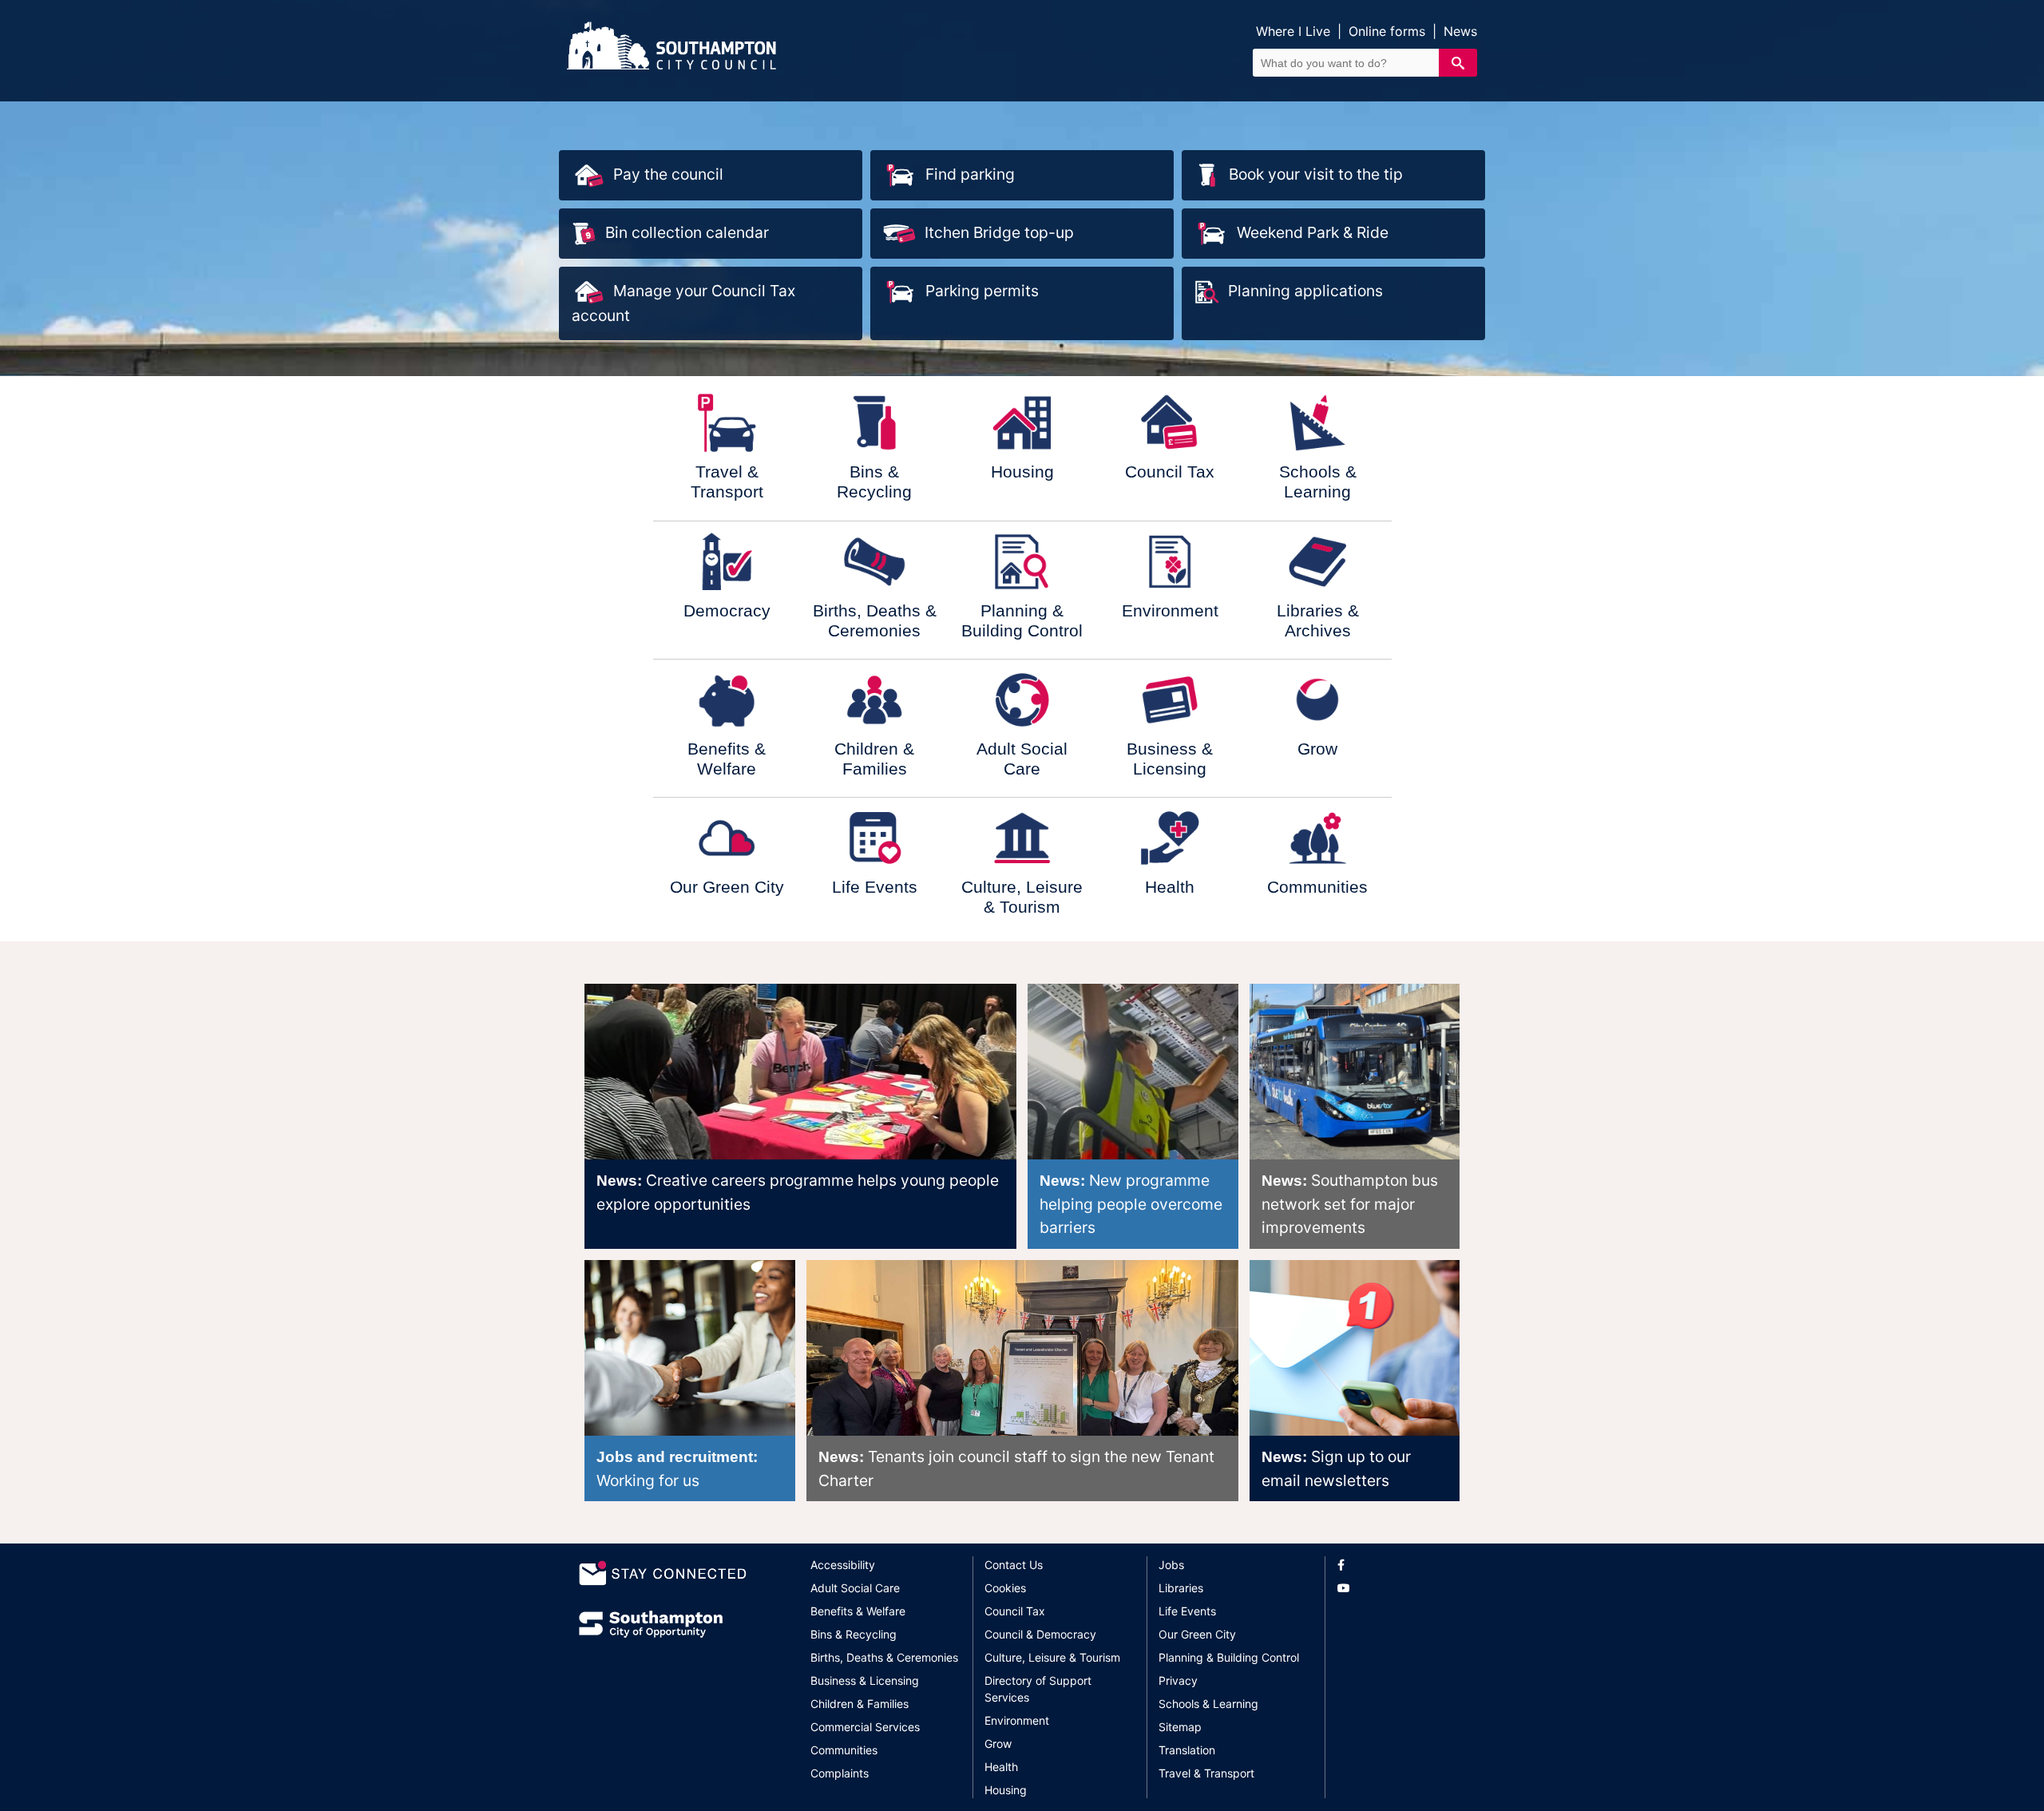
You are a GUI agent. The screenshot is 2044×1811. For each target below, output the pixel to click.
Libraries (1181, 1588)
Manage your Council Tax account (683, 303)
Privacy (1178, 1680)
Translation (1187, 1750)
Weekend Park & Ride (1313, 232)
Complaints (840, 1773)
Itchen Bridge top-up (999, 232)
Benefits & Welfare (858, 1611)
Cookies (1005, 1588)
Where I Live (1293, 31)
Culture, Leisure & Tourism (1052, 1657)
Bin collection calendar (687, 232)
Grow (998, 1744)
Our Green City (1197, 1634)
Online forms (1387, 31)
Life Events (1187, 1611)
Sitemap (1180, 1727)
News (1460, 31)
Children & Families (860, 1704)
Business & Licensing (865, 1680)
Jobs (1171, 1565)
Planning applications (1305, 291)
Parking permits (982, 291)
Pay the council (668, 174)
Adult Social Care (855, 1588)
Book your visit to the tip (1316, 174)
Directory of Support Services (1038, 1689)
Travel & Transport (1206, 1773)
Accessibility (843, 1565)
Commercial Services (865, 1727)
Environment (1017, 1720)
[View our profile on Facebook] (1401, 1565)
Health (1001, 1767)
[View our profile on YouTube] (1401, 1588)
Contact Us (1014, 1565)
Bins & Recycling (854, 1634)
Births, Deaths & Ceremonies (884, 1657)
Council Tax (1015, 1611)
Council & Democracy (1040, 1634)
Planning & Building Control (1229, 1657)
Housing (1006, 1790)
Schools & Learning (1208, 1704)
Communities (844, 1750)
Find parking (970, 174)
